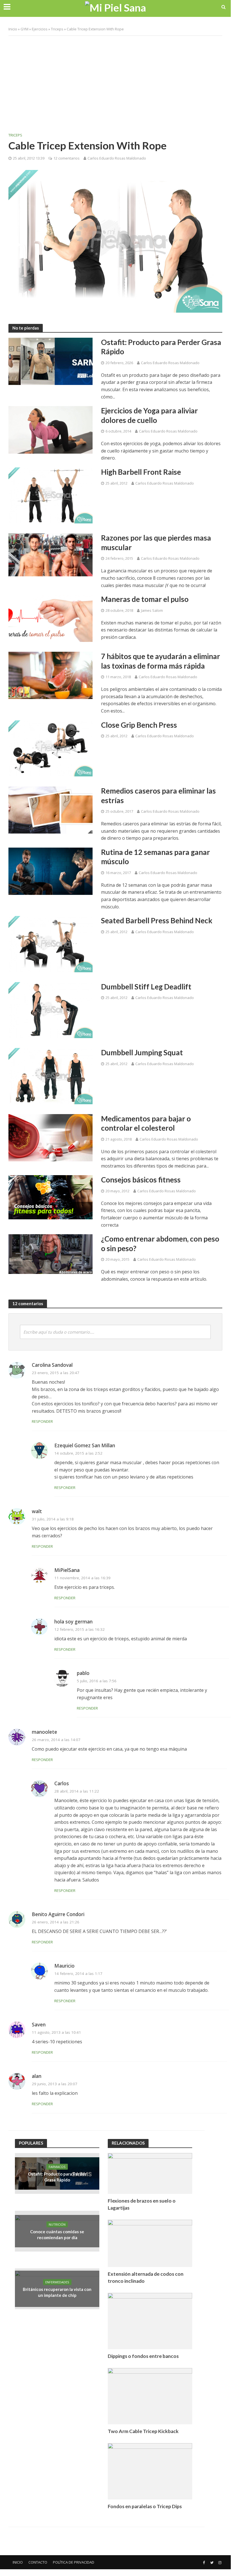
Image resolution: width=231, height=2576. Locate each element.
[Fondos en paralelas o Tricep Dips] (150, 2471)
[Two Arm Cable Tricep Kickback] (150, 2395)
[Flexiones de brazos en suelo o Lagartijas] (150, 2173)
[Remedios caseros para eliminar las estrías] (51, 809)
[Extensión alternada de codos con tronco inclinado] (150, 2243)
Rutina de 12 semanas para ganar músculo (155, 857)
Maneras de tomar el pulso (145, 599)
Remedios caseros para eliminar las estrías (158, 796)
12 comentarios (67, 158)
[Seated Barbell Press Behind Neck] (51, 944)
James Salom (152, 610)
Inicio (13, 29)
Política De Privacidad (74, 2562)
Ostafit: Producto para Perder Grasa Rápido (161, 347)
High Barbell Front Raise (141, 472)
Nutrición (57, 2224)
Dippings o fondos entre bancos (143, 2356)
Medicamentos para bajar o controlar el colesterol (146, 1123)
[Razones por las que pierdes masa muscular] (51, 554)
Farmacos (57, 2167)
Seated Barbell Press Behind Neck (157, 920)
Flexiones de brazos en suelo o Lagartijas (142, 2204)
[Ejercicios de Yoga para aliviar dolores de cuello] (51, 429)
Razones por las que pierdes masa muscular (156, 543)
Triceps (57, 29)
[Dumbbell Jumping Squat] (51, 1076)
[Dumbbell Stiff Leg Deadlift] (51, 1010)
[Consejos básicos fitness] (51, 1197)
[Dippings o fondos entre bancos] (150, 2320)
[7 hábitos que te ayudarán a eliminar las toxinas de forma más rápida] (51, 675)
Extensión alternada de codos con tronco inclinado (146, 2277)
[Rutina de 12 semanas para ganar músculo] (51, 871)
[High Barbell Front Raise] (51, 495)
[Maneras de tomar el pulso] (51, 618)
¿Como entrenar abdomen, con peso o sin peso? (160, 1244)
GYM (24, 29)
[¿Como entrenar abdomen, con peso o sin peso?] (51, 1254)
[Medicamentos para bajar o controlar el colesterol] (51, 1137)
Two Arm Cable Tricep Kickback (143, 2431)
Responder (42, 1421)
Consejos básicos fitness (141, 1180)
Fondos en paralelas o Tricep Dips (145, 2506)
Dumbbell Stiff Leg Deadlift (146, 987)
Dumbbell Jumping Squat (142, 1052)
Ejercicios (40, 29)
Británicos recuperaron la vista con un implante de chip (57, 2292)
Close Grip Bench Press (139, 725)
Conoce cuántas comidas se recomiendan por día (57, 2235)
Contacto (38, 2562)
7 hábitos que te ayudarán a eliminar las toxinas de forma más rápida (161, 661)
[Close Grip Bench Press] (51, 748)
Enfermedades (57, 2282)
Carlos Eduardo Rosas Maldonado (117, 158)
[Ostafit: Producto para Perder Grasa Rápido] (51, 361)
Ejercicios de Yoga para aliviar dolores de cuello (149, 415)
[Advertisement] (115, 81)
